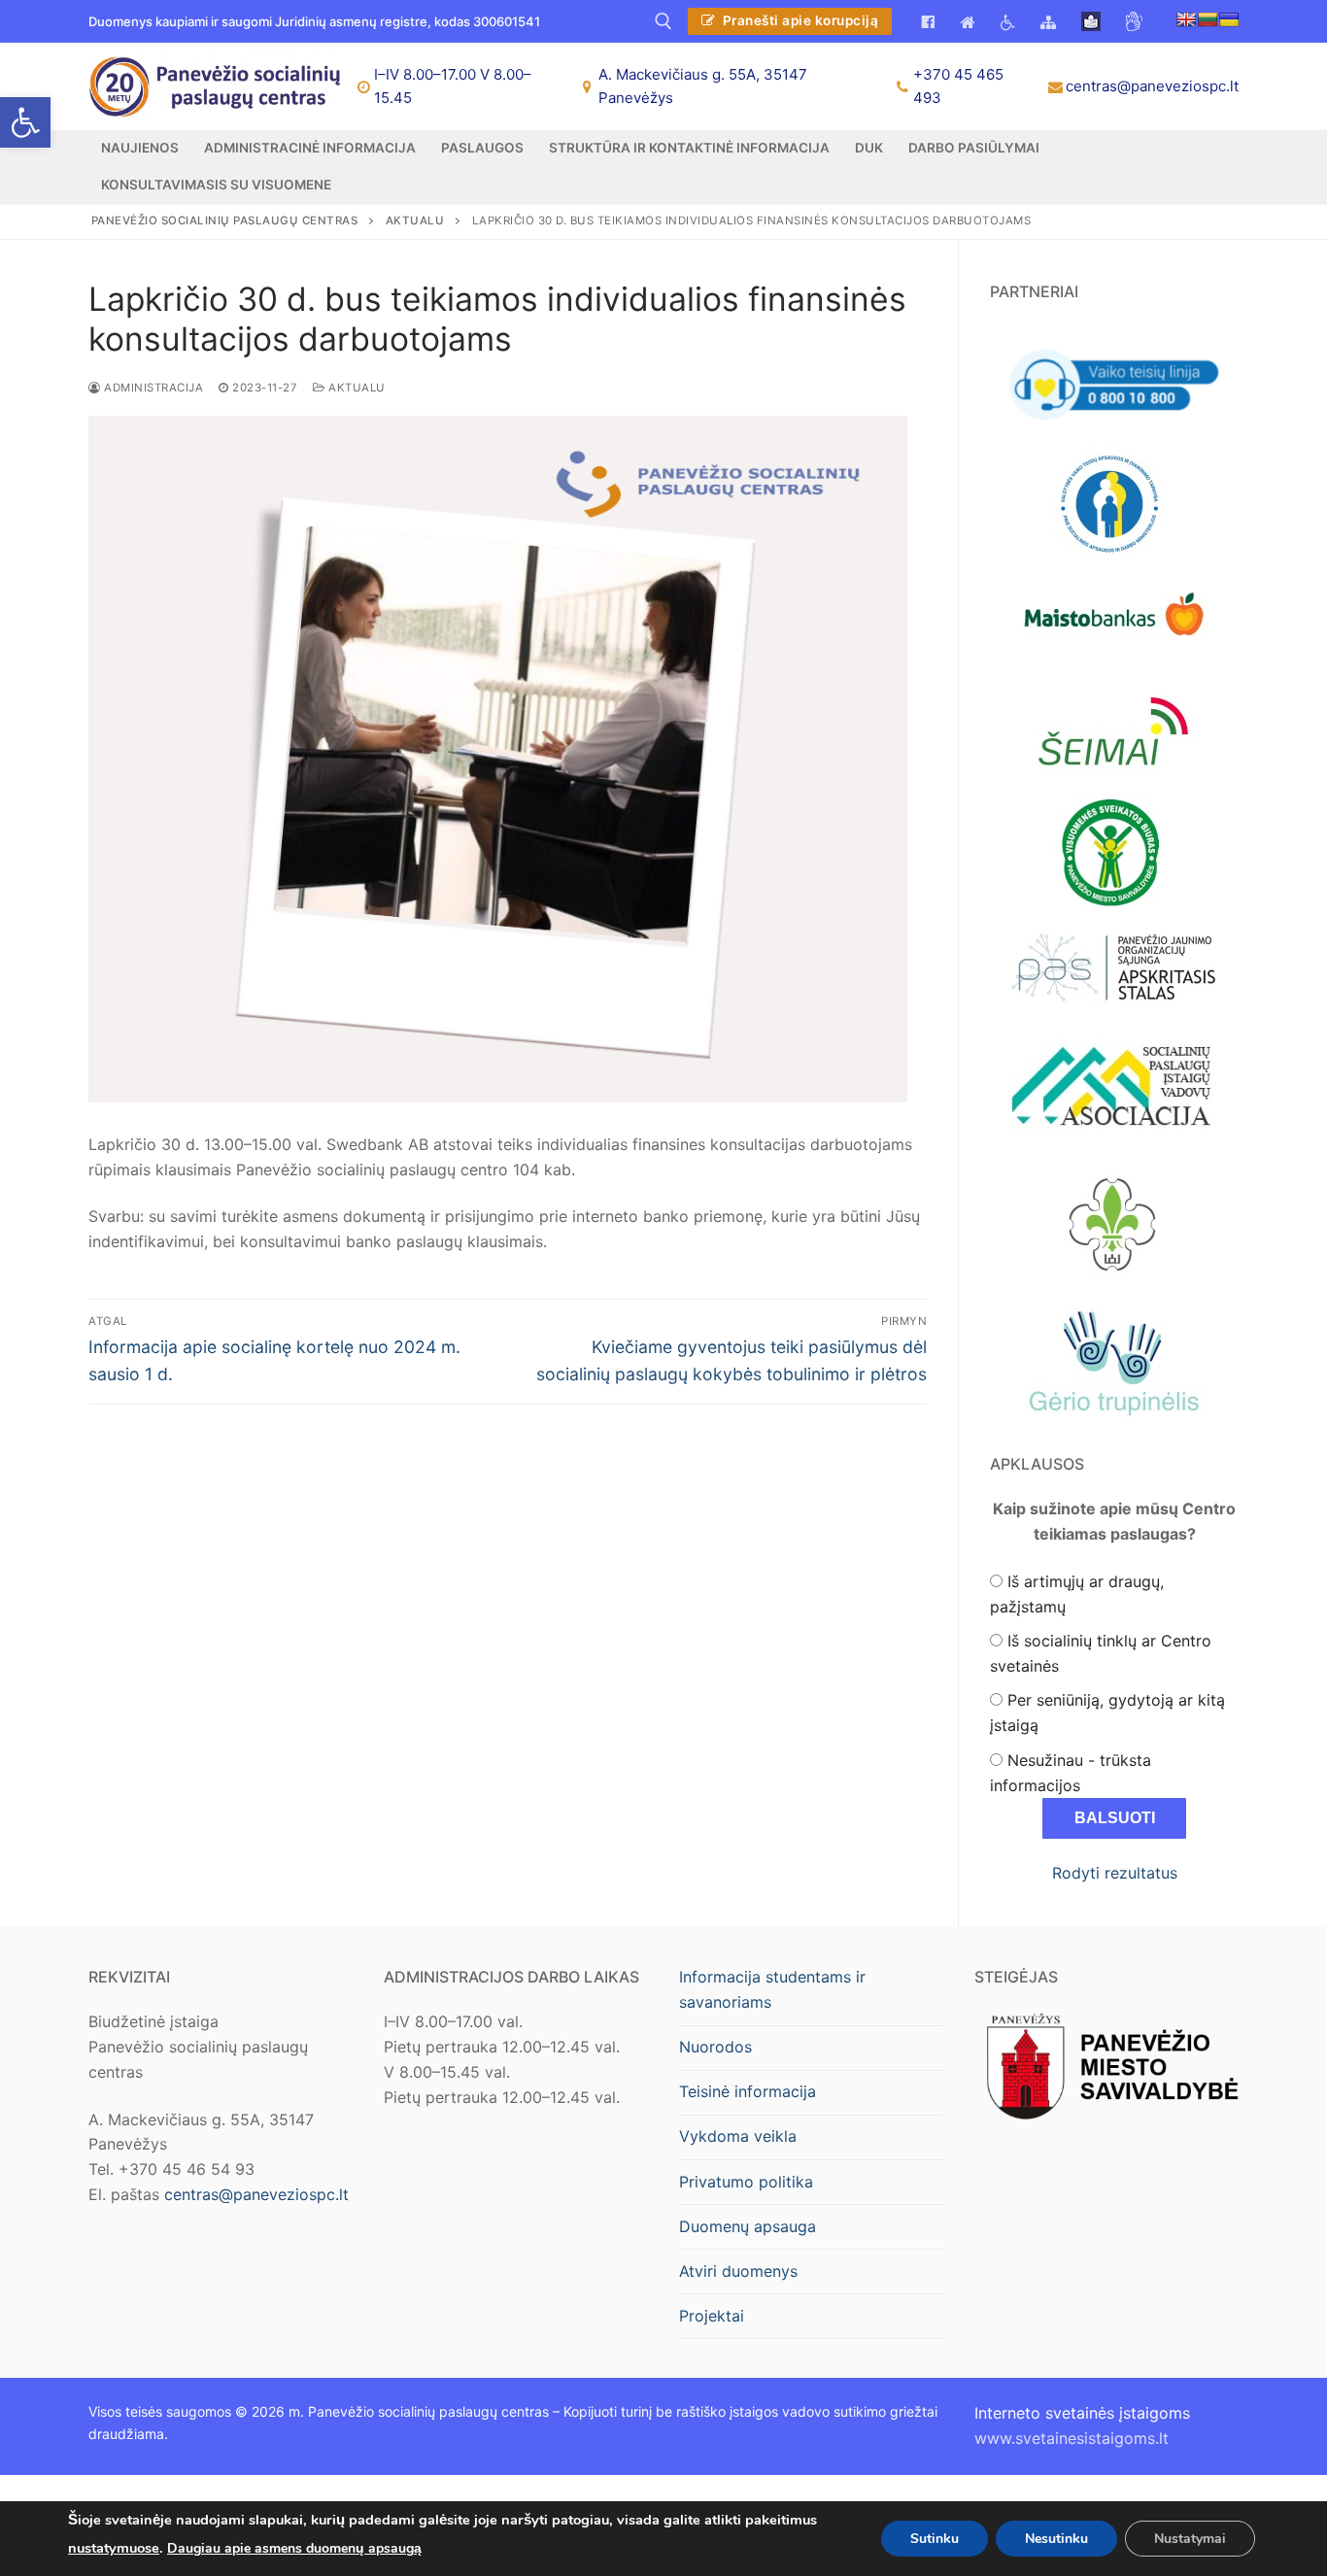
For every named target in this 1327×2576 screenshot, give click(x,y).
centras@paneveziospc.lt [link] (1152, 86)
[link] (25, 122)
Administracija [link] (152, 388)
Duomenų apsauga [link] (748, 2226)
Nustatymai (1190, 2538)
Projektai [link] (712, 2316)
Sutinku (935, 2538)
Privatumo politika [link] (746, 2182)
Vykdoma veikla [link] (738, 2136)
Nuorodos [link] (715, 2047)
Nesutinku (1056, 2538)
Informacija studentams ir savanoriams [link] (772, 1989)
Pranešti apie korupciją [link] (799, 20)
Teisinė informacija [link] (748, 2091)
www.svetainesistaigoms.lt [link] (1072, 2438)
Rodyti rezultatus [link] (1115, 1873)
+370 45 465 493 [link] (958, 86)
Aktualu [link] (356, 388)
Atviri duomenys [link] (738, 2271)
